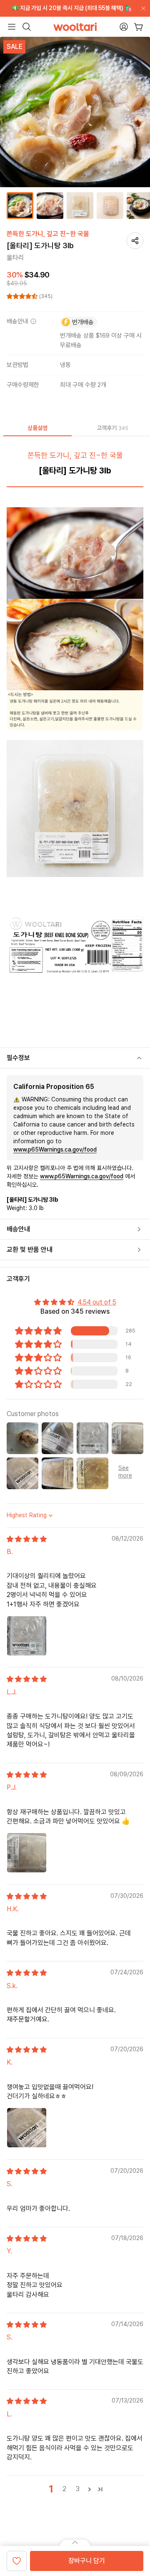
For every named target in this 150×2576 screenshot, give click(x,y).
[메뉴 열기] (12, 27)
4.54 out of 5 (97, 1302)
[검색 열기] (27, 27)
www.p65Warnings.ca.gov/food (55, 1149)
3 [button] (78, 2489)
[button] (23, 296)
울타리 (15, 258)
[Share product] (135, 241)
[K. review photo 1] (27, 2128)
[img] (27, 1539)
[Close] (142, 8)
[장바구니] (139, 27)
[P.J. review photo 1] (27, 1853)
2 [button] (64, 2489)
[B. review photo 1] (27, 1636)
